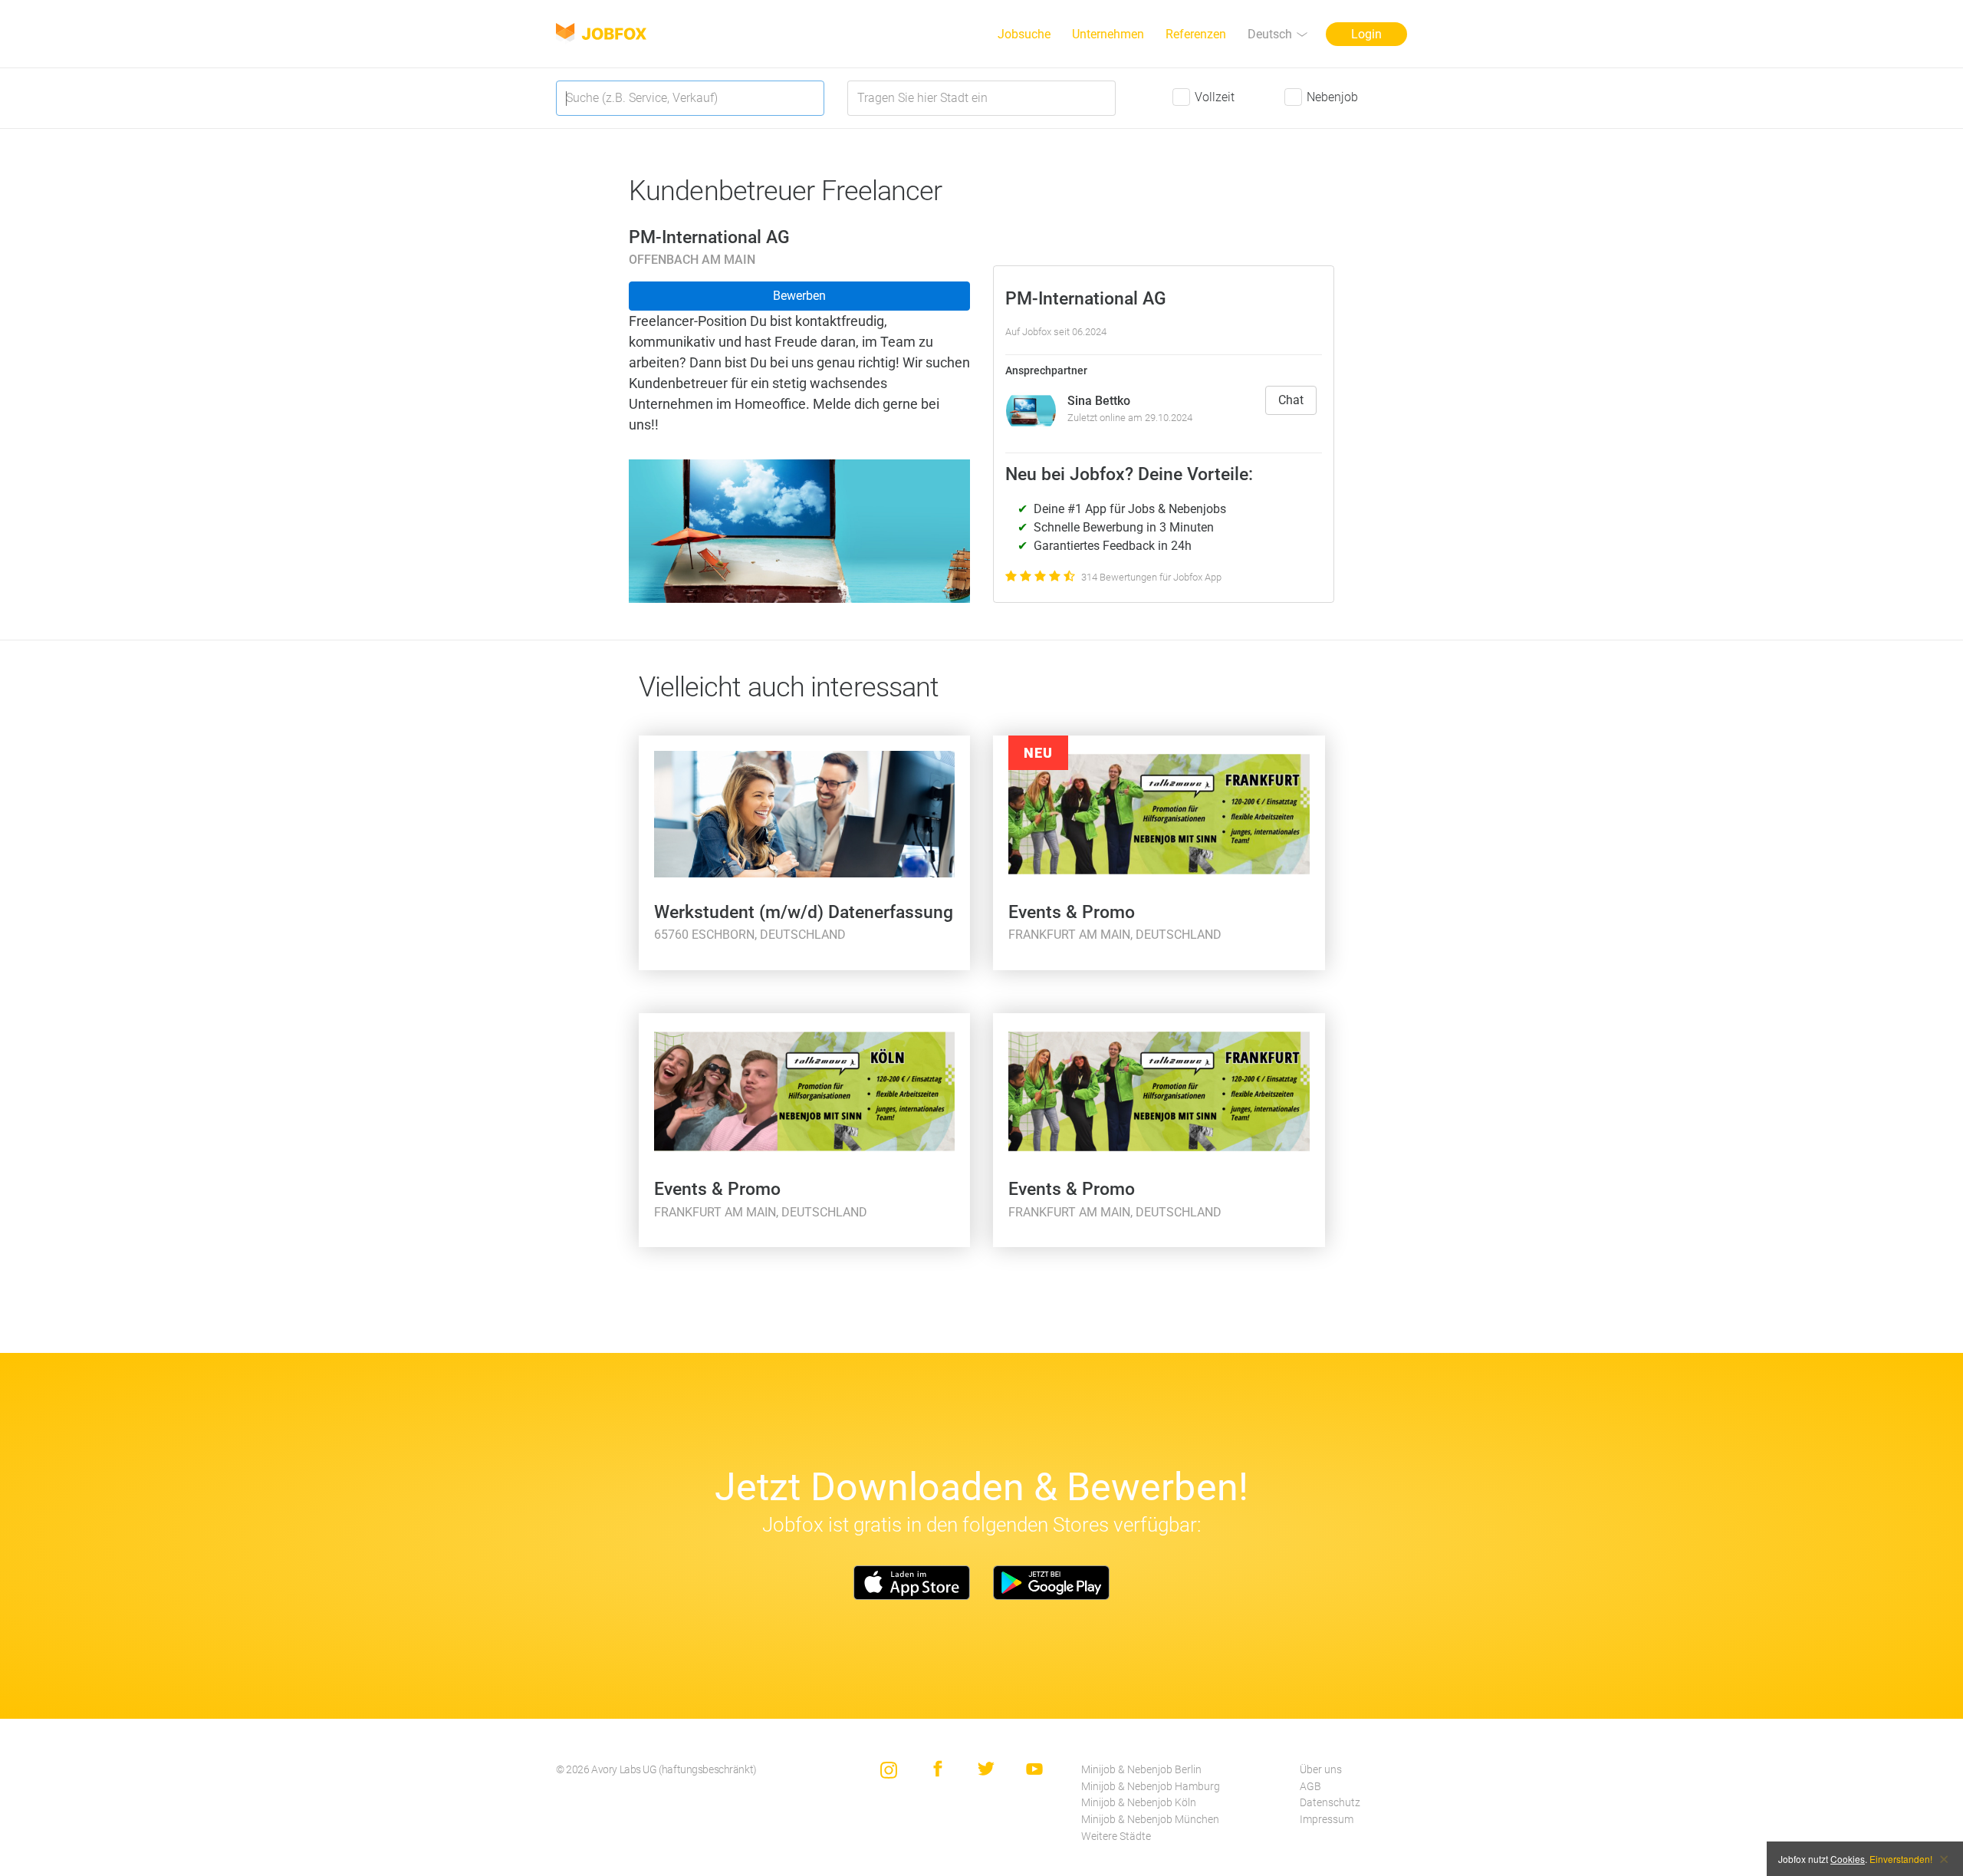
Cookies (1848, 1859)
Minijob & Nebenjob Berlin (1141, 1770)
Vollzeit (1215, 97)
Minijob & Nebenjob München (1150, 1820)
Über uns (1321, 1770)
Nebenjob (1332, 97)
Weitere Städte (1116, 1837)
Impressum (1327, 1820)
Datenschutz (1330, 1803)
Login (1366, 34)
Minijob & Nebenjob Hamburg (1151, 1787)
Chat (1291, 400)
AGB (1310, 1787)
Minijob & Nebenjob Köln (1139, 1803)
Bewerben (799, 296)
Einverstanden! (1901, 1859)
